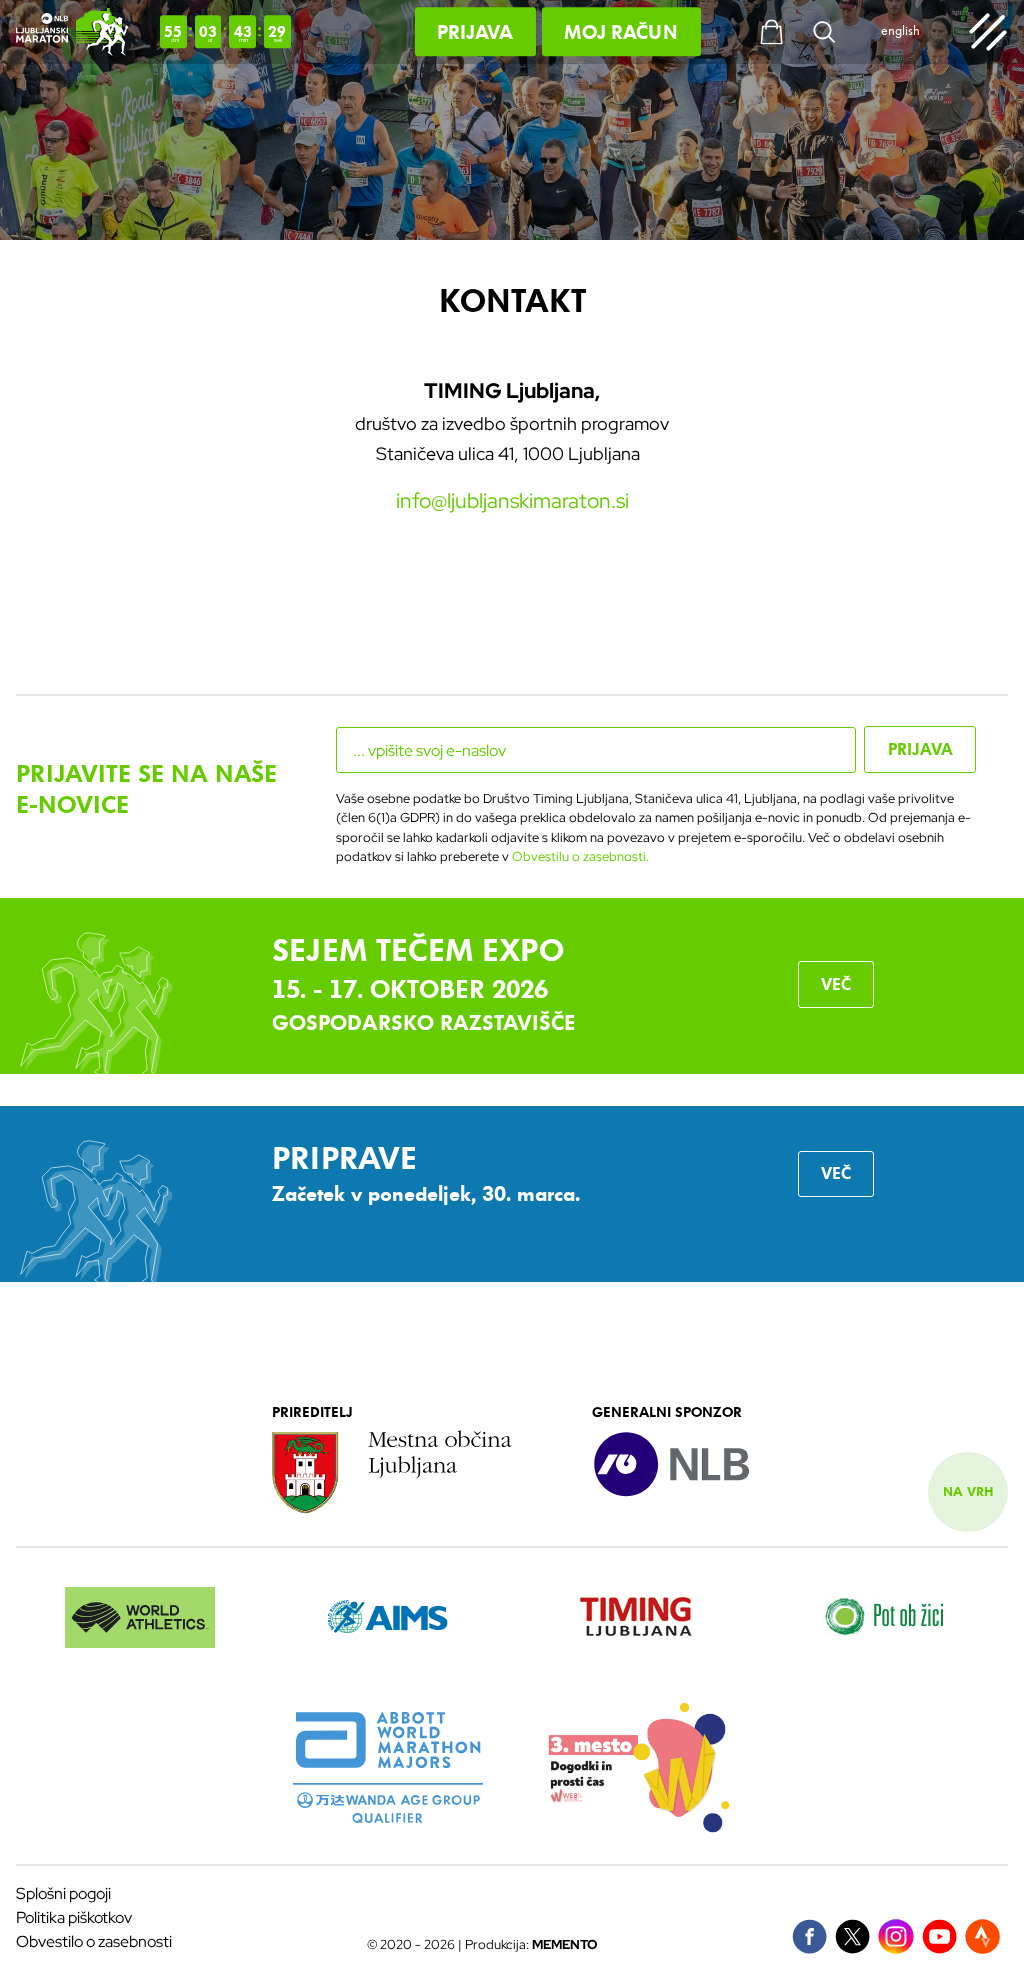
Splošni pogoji (63, 1893)
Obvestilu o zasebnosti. (580, 856)
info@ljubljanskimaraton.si (512, 500)
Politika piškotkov (74, 1917)
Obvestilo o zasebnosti (94, 1941)
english (900, 32)
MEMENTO (565, 1944)
